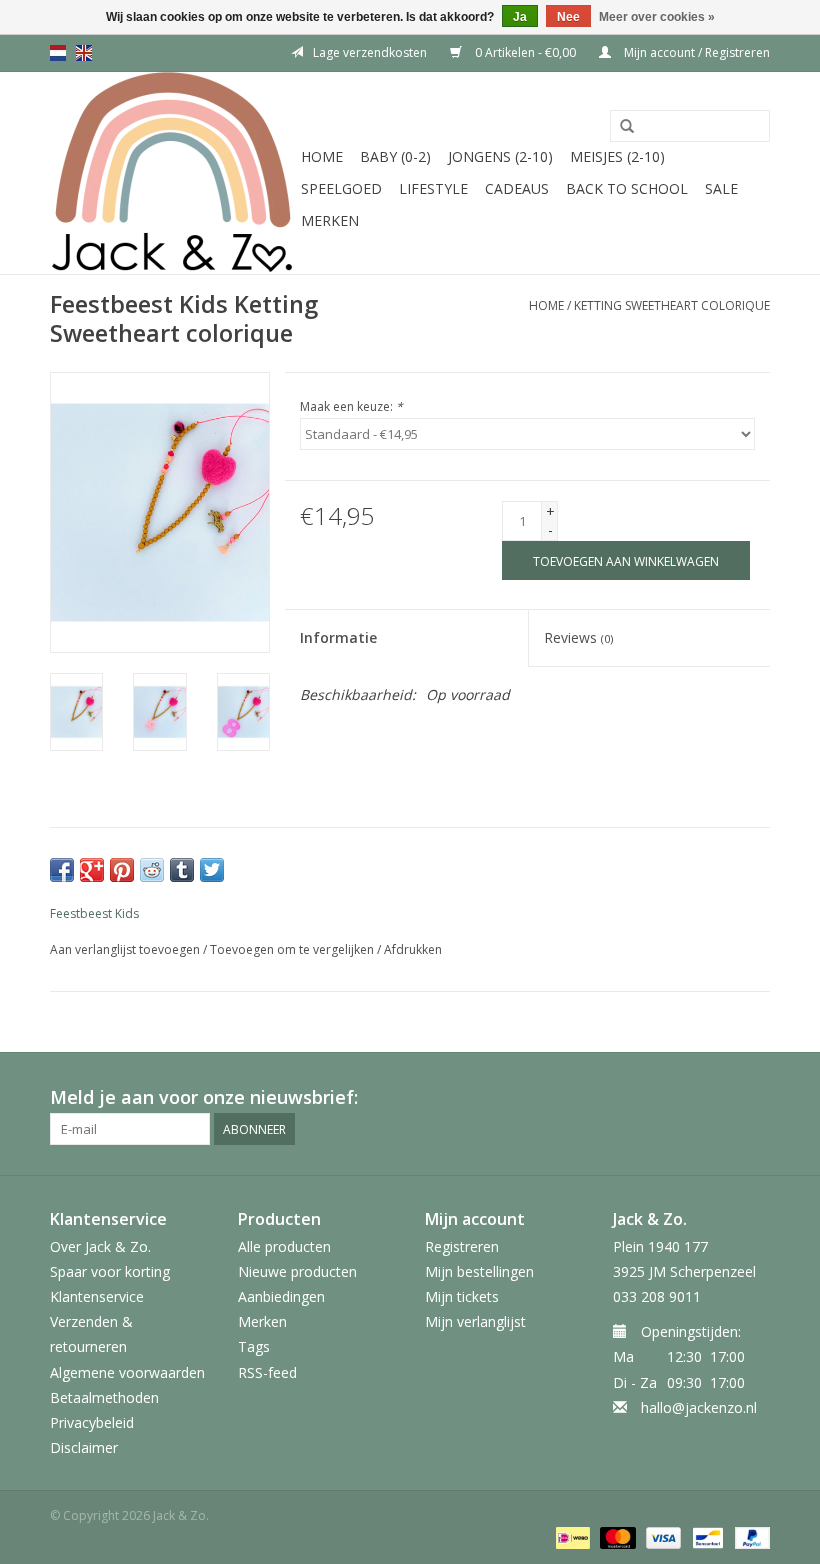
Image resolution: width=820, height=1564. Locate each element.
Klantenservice (97, 1296)
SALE (721, 188)
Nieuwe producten (297, 1271)
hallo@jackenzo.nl (699, 1407)
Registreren (462, 1246)
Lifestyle (433, 188)
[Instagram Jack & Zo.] (754, 1098)
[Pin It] (122, 870)
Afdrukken (413, 949)
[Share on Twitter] (212, 870)
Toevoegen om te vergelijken (293, 949)
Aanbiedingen (281, 1296)
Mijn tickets (462, 1296)
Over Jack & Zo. (100, 1246)
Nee (568, 17)
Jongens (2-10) (500, 156)
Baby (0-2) (395, 156)
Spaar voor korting (110, 1271)
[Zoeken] (627, 127)
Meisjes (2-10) (617, 156)
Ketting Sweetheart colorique (672, 305)
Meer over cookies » (657, 17)
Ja (520, 17)
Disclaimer (84, 1447)
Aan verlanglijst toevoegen (125, 949)
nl (58, 53)
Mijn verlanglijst (475, 1321)
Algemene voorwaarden (127, 1372)
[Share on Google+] (92, 870)
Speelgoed (341, 188)
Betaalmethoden (104, 1397)
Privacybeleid (92, 1422)
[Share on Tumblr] (182, 870)
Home (322, 156)
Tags (254, 1346)
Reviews (578, 637)
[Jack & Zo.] (172, 173)
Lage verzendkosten (370, 52)
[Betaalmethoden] (571, 1536)
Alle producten (284, 1246)
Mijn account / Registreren (695, 52)
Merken (330, 220)
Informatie (338, 637)
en (84, 53)
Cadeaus (517, 188)
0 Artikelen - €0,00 (525, 52)
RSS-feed (267, 1372)
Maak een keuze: (351, 406)
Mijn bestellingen (479, 1271)
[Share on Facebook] (62, 870)
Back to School (627, 188)
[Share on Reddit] (152, 870)
